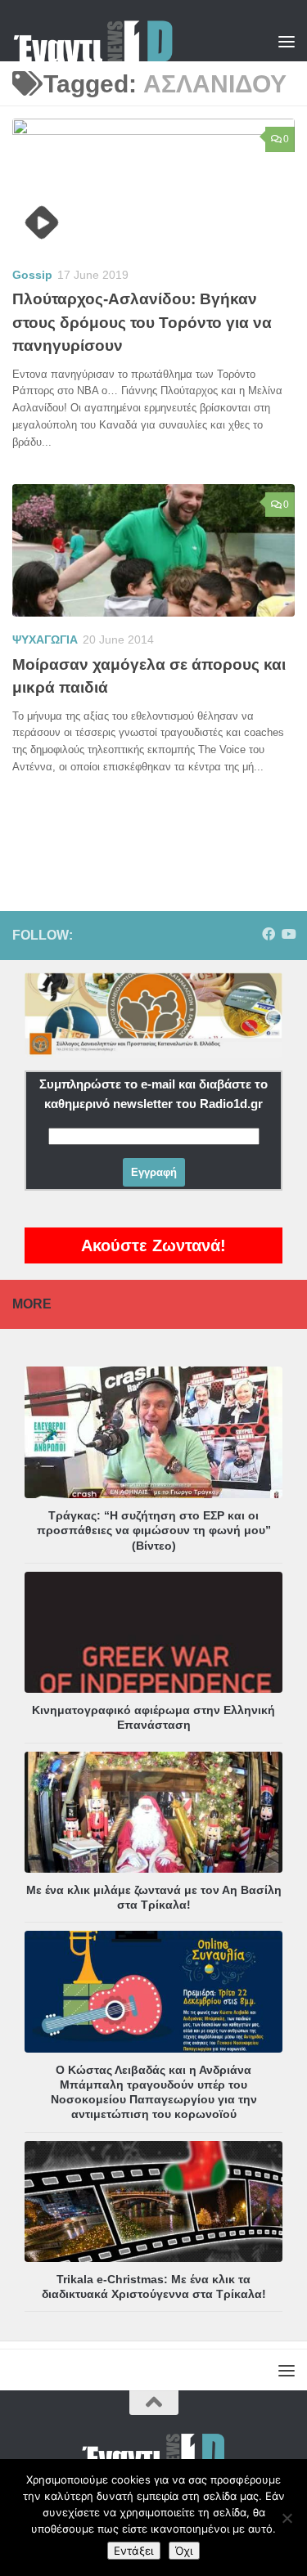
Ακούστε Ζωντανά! (153, 1245)
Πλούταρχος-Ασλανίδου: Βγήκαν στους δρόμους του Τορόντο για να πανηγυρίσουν (142, 322)
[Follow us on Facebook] (269, 934)
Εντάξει (134, 2551)
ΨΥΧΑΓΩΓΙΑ (45, 640)
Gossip (32, 275)
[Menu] (287, 41)
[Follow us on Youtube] (288, 934)
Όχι (184, 2551)
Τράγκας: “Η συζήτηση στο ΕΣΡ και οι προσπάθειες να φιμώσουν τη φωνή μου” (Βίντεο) (154, 1530)
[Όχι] (287, 2518)
